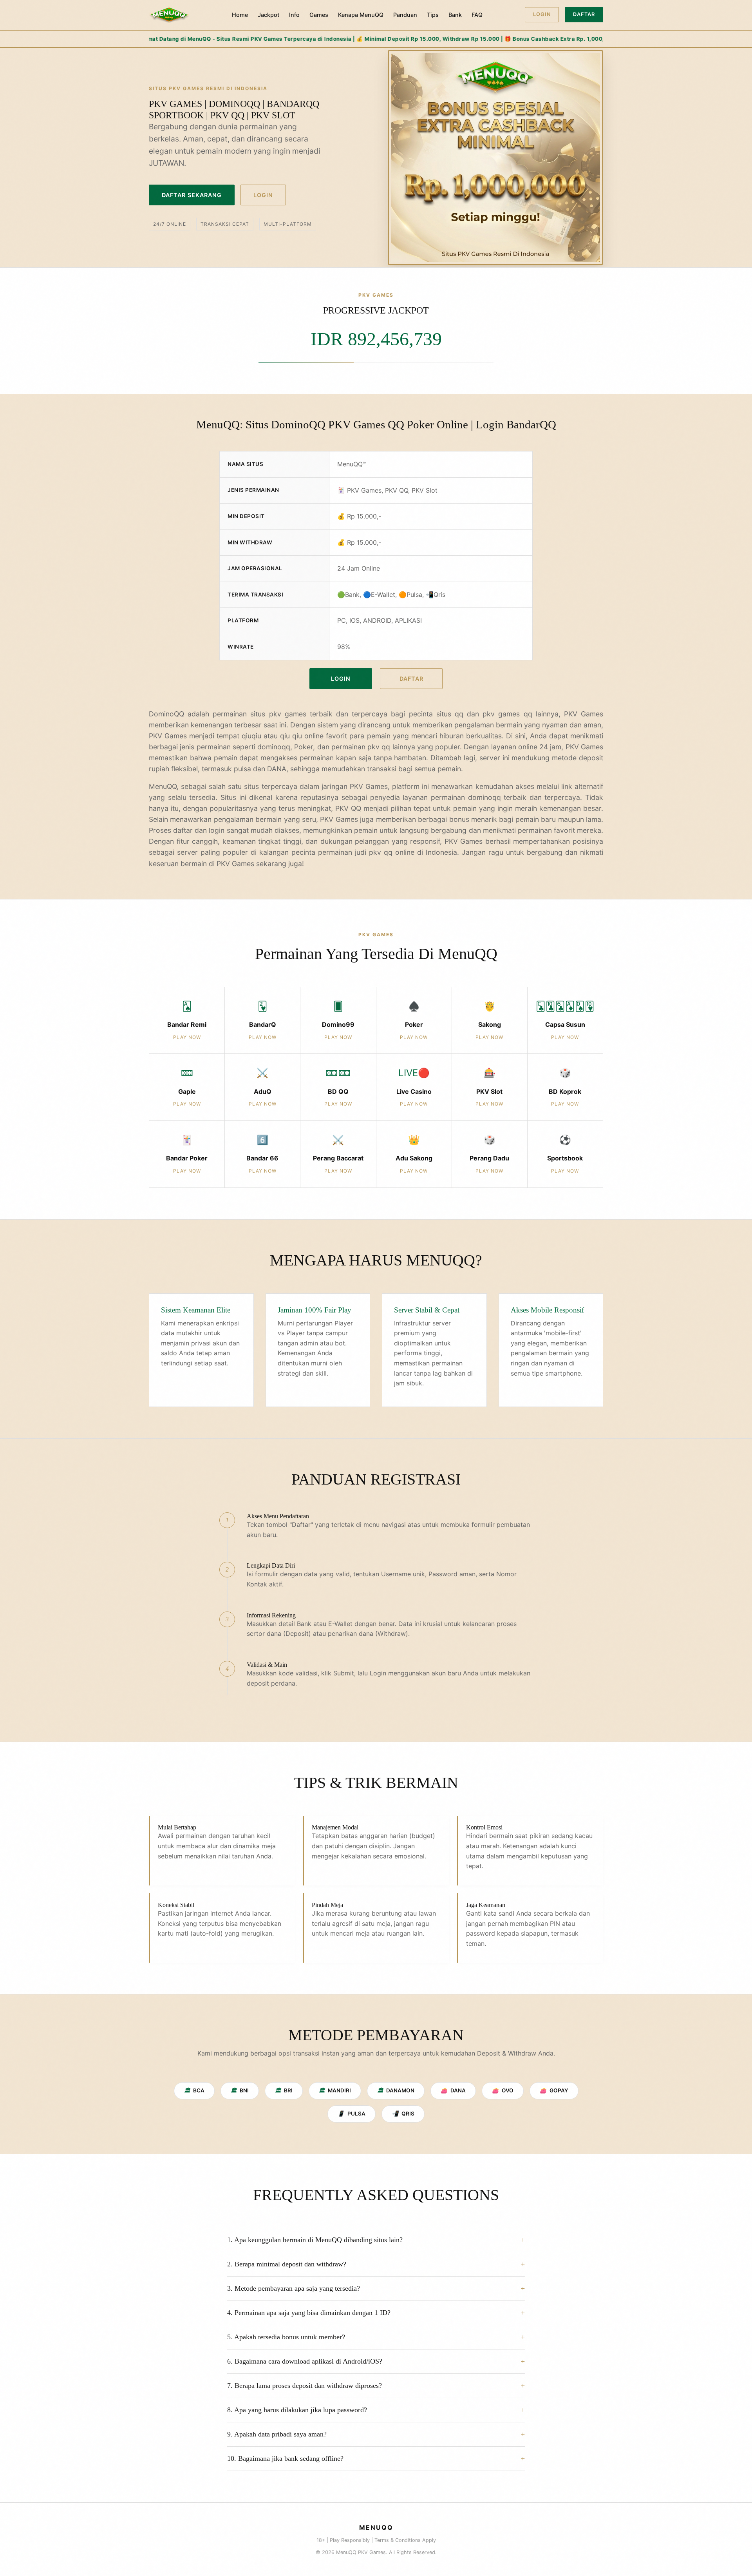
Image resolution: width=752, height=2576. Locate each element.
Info (294, 15)
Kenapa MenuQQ (361, 15)
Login (542, 14)
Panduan (405, 15)
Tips (433, 15)
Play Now (187, 1037)
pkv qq (381, 852)
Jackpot (268, 15)
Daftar (584, 14)
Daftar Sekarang (192, 195)
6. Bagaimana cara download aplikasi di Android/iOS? (305, 2361)
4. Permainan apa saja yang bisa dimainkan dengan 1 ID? (309, 2313)
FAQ (477, 15)
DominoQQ (166, 714)
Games (319, 15)
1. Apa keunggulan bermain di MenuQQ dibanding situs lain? (315, 2240)
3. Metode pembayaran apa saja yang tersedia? (294, 2288)
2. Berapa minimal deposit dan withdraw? (287, 2264)
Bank (455, 15)
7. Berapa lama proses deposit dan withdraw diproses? (305, 2386)
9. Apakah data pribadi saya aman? (277, 2434)
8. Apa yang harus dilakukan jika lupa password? (297, 2410)
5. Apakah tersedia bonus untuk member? (286, 2337)
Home (240, 15)
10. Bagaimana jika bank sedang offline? (285, 2458)
